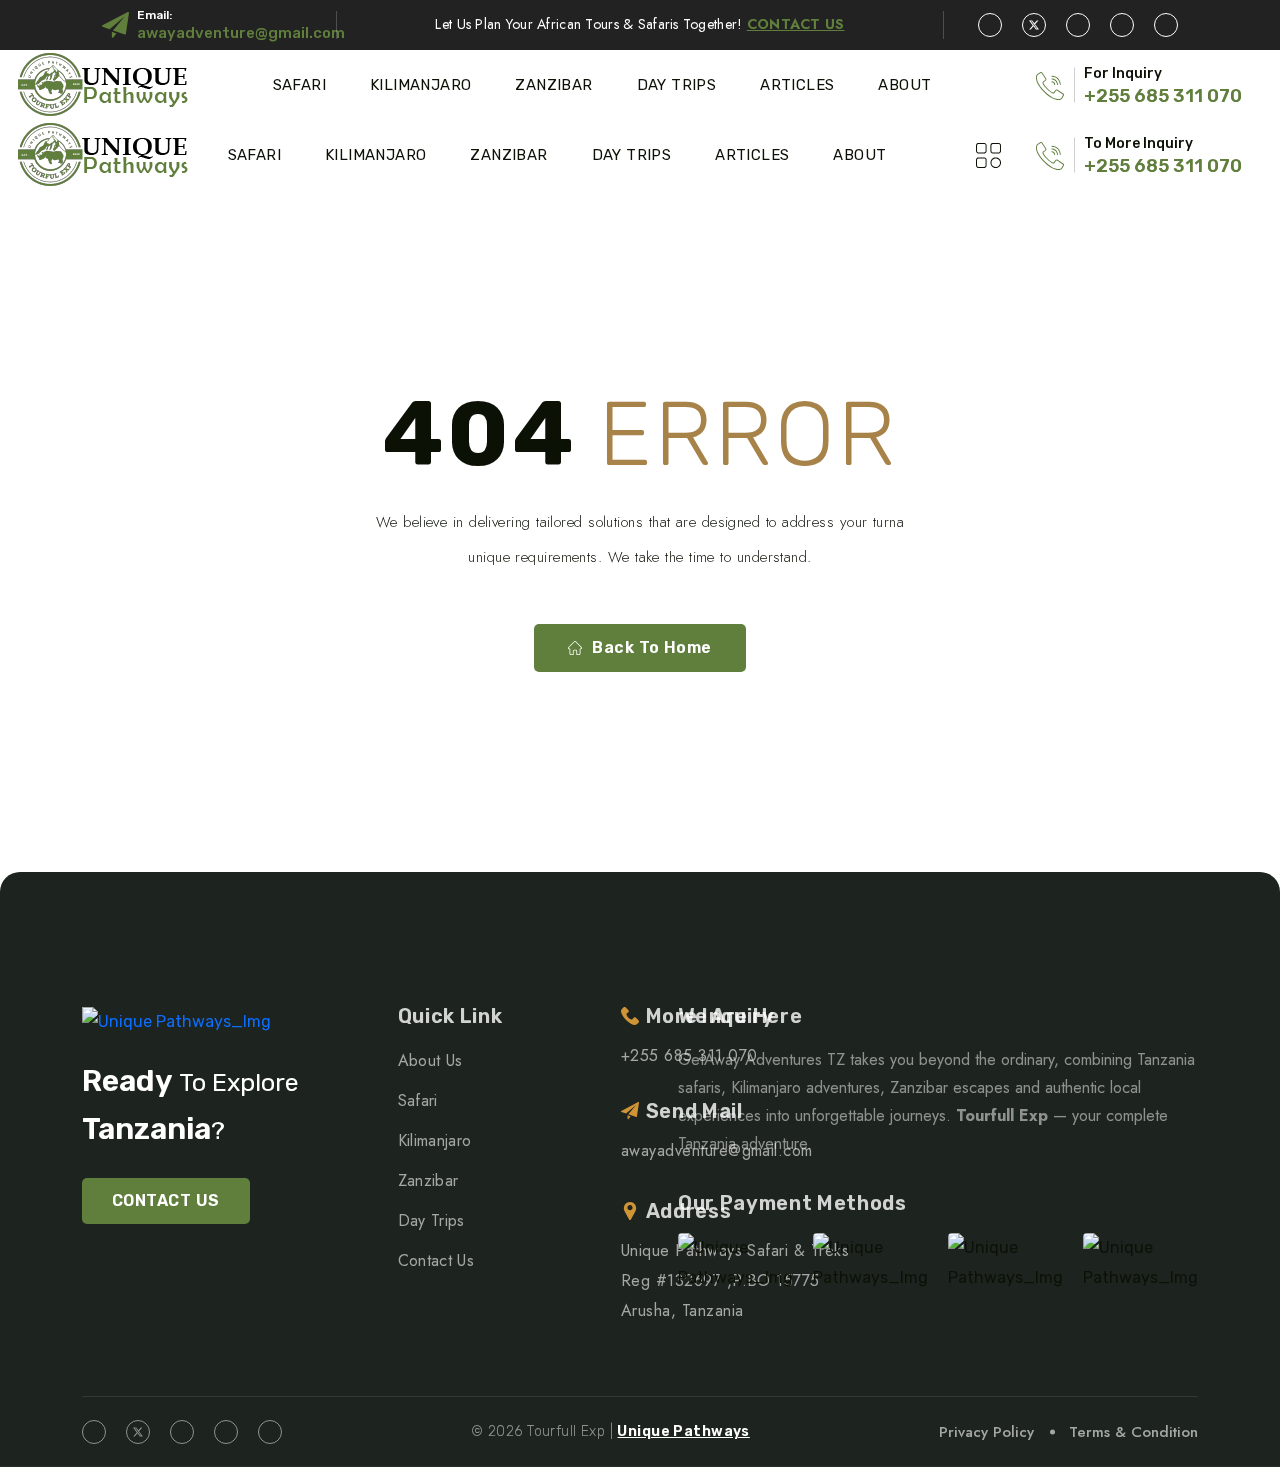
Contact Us (436, 1260)
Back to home (652, 647)
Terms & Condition (1133, 1432)
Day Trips (677, 85)
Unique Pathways (683, 1431)
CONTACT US (166, 1200)
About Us (430, 1060)
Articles (797, 85)
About (904, 85)
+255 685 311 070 (1163, 96)
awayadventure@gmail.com (241, 33)
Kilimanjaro (420, 85)
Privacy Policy (986, 1432)
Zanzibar (553, 85)
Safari (299, 85)
